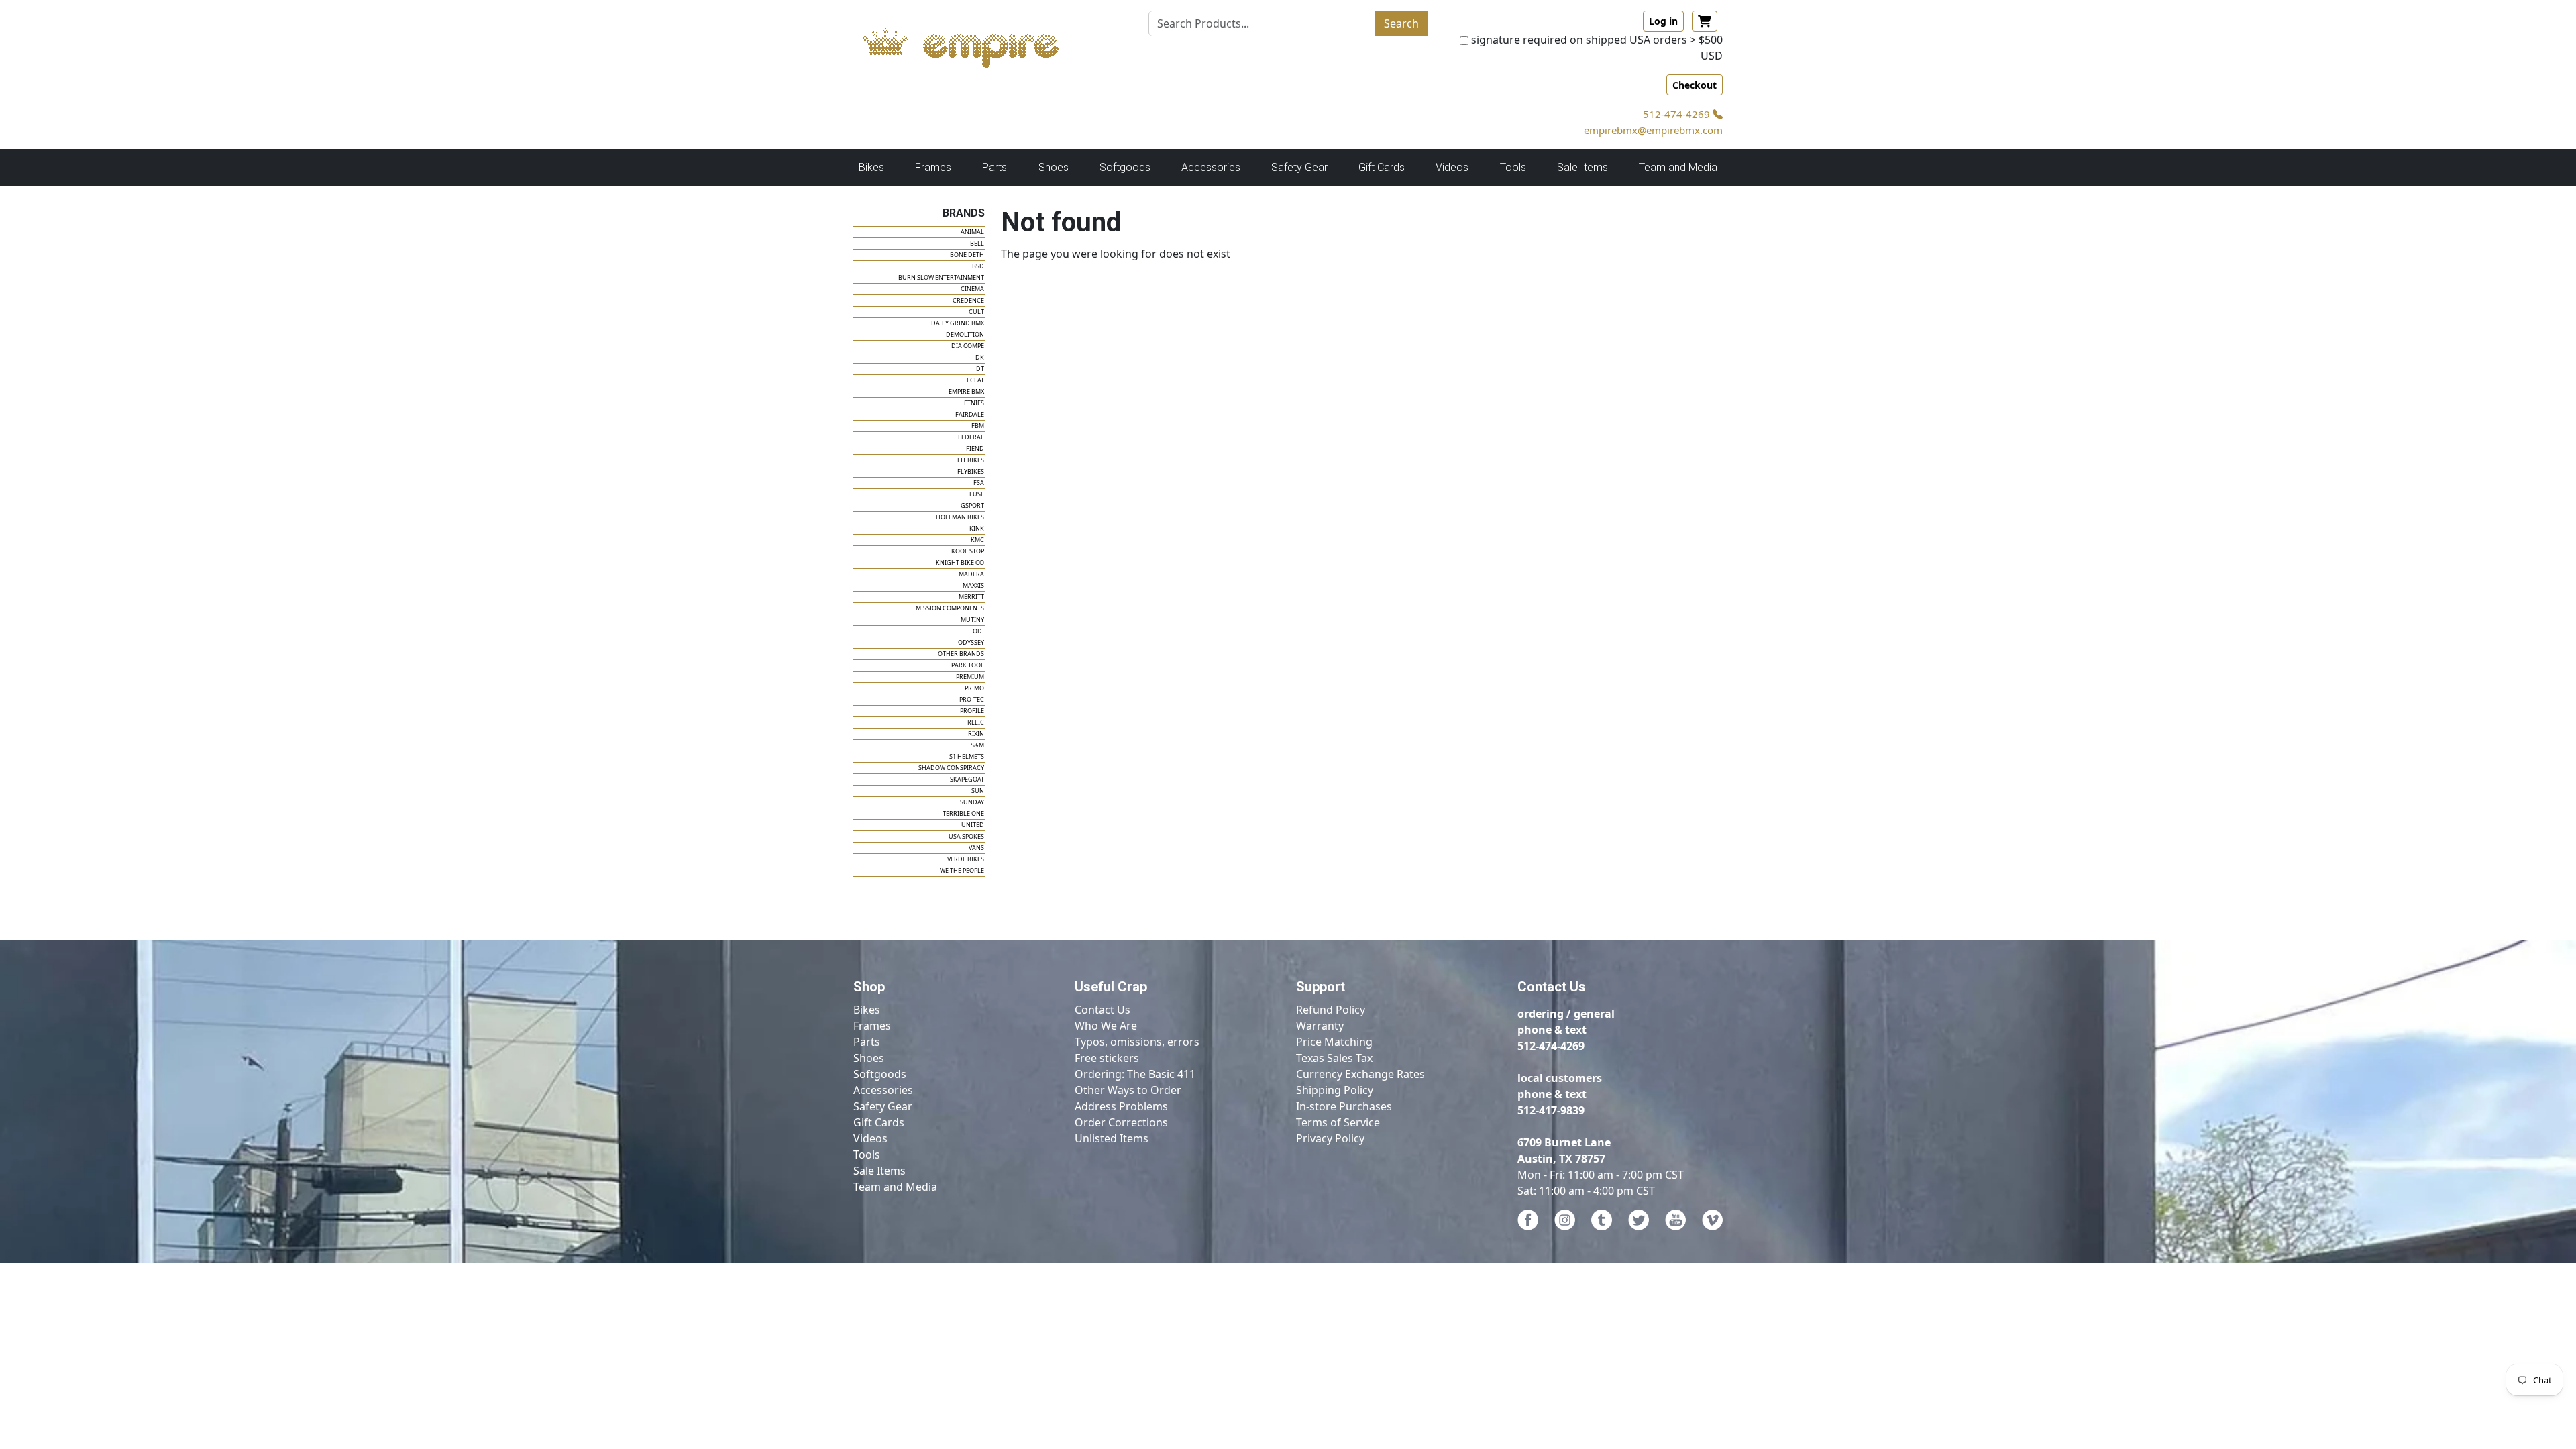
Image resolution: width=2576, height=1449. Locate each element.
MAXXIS (973, 585)
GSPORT (972, 505)
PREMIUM (970, 677)
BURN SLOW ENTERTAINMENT (941, 277)
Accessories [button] (1211, 167)
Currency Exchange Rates (1360, 1074)
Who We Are (1106, 1026)
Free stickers (1107, 1058)
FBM (978, 426)
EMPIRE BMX (966, 391)
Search (1401, 23)
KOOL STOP (968, 551)
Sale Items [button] (1582, 167)
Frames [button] (933, 167)
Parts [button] (995, 167)
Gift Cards (1382, 167)
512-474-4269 (1678, 114)
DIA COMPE (968, 346)
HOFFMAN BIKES (960, 517)
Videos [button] (1452, 167)
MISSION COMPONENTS (950, 608)
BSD (978, 266)
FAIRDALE (970, 414)
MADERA (971, 574)
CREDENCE (968, 300)
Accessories (883, 1090)
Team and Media (1678, 167)
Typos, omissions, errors (1137, 1042)
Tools (867, 1155)
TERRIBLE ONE (963, 813)
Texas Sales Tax (1334, 1058)
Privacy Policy (1330, 1138)
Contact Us (1103, 1010)
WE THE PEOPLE (962, 870)
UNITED (973, 825)
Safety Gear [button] (1299, 167)
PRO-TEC (972, 699)
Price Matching (1334, 1042)
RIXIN (976, 734)
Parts (867, 1042)
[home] (974, 44)
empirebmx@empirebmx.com (1653, 130)
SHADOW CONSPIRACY (951, 768)
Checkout (1695, 85)
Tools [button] (1513, 167)
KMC (977, 540)
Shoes (869, 1058)
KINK (977, 528)
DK (980, 357)
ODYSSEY (971, 642)
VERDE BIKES (966, 859)
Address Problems (1121, 1106)
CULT (976, 312)
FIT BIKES (971, 460)
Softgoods (880, 1074)
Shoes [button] (1054, 167)
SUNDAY (972, 802)
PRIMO (974, 688)
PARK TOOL (968, 665)
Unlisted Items (1112, 1138)
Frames (872, 1026)
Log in (1663, 21)
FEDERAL (971, 437)
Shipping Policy (1335, 1090)
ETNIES (974, 403)
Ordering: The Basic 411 (1135, 1074)
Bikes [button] (871, 167)
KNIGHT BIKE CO (960, 562)
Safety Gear (883, 1106)
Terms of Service (1338, 1122)
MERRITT (971, 597)
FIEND (975, 448)
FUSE (977, 494)
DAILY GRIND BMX (958, 323)
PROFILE (972, 711)
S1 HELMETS (967, 756)
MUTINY (972, 620)
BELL (977, 243)
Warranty (1320, 1026)
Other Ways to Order (1128, 1090)
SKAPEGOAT (967, 779)
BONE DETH (967, 255)
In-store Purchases (1344, 1106)
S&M (977, 745)
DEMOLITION (965, 334)
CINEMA (972, 289)
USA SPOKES (966, 836)
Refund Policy (1331, 1010)
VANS (976, 848)
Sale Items (879, 1171)
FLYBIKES (971, 471)
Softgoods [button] (1125, 167)
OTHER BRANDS (961, 654)
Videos (870, 1138)
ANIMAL (972, 232)
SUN (978, 791)
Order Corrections (1121, 1122)
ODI (978, 631)
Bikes (867, 1010)
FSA (979, 483)
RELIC (976, 722)
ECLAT (975, 380)
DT (980, 369)
